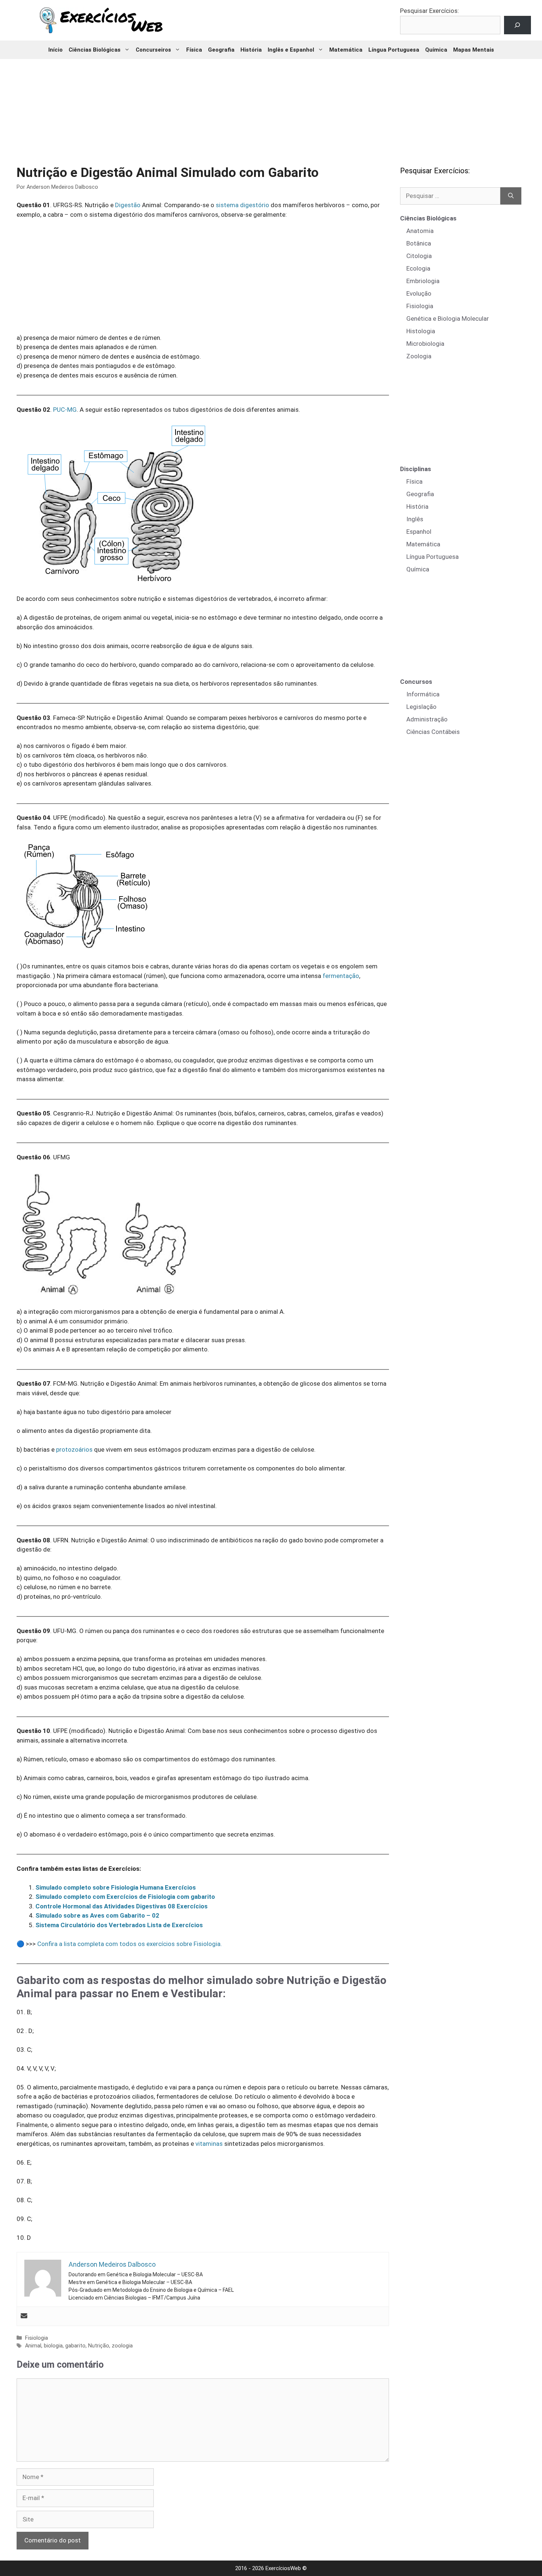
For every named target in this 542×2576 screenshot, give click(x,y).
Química (436, 50)
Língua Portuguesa (394, 50)
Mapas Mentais (474, 50)
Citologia (419, 256)
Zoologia (419, 356)
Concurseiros (153, 50)
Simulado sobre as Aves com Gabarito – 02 (97, 1915)
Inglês (415, 519)
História (251, 50)
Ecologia (418, 268)
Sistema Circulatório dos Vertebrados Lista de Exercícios (119, 1925)
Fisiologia (37, 2338)
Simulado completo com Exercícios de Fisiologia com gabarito (125, 1897)
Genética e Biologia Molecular (448, 318)
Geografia (221, 50)
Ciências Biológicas (95, 50)
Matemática (346, 50)
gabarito (75, 2346)
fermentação (341, 976)
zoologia (122, 2346)
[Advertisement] (271, 107)
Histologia (421, 331)
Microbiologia (425, 344)
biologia (53, 2346)
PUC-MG (65, 410)
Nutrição (99, 2346)
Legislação (421, 707)
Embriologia (423, 281)
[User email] (24, 2316)
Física (194, 50)
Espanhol (419, 532)
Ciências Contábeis (433, 732)
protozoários (74, 1449)
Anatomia (420, 231)
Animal (33, 2346)
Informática (423, 694)
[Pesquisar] (511, 196)
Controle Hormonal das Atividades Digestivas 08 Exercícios (121, 1906)
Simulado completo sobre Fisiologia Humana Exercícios (116, 1887)
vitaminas (209, 2144)
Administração (427, 719)
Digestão (128, 205)
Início (55, 50)
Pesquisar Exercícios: (430, 11)
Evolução (419, 293)
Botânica (419, 243)
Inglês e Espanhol (291, 50)
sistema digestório (242, 205)
